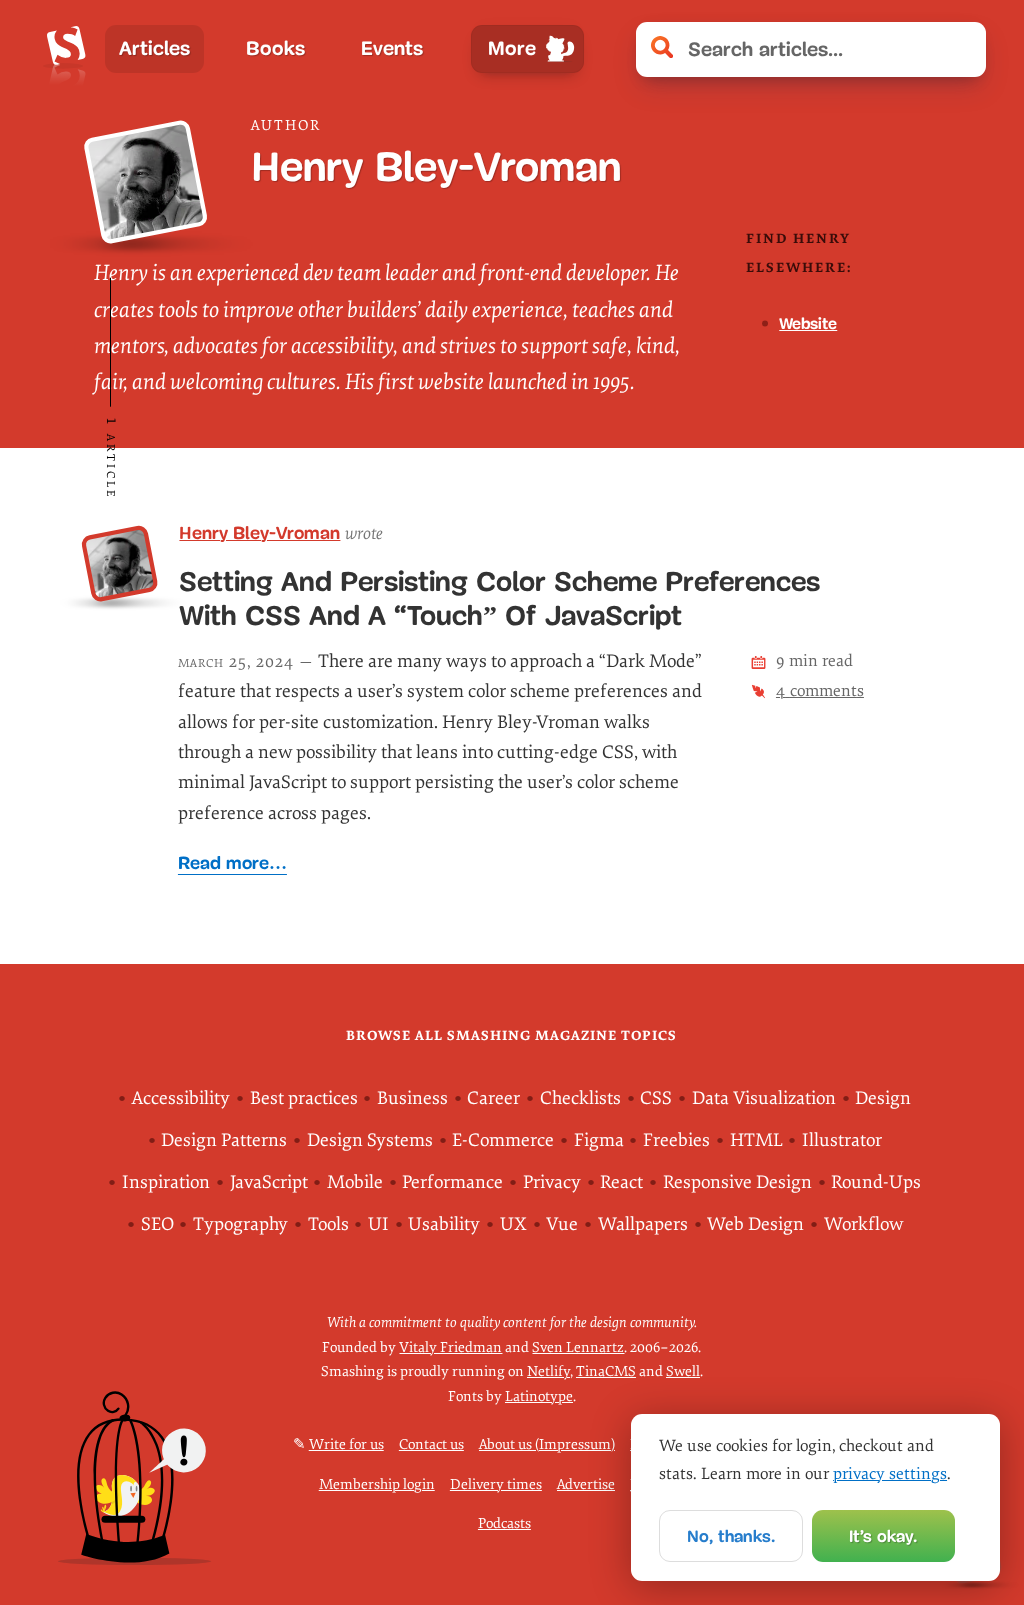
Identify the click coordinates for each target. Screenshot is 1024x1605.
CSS (656, 1098)
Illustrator (842, 1140)
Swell (683, 1371)
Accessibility (181, 1098)
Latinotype (539, 1396)
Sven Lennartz (578, 1347)
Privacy (552, 1182)
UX (513, 1224)
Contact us (431, 1444)
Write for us (346, 1444)
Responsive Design (737, 1182)
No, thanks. (731, 1536)
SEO (157, 1224)
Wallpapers (643, 1224)
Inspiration (166, 1182)
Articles (154, 48)
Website (808, 323)
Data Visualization (764, 1098)
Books (275, 48)
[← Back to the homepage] (66, 49)
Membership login (377, 1484)
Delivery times (496, 1484)
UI (378, 1224)
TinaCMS (606, 1371)
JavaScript (269, 1182)
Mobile (355, 1182)
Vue (562, 1224)
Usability (444, 1224)
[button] (960, 49)
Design (883, 1098)
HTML (756, 1140)
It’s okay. (883, 1536)
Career (493, 1098)
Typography (240, 1224)
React (621, 1182)
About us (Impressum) (547, 1444)
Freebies (676, 1140)
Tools (328, 1224)
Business (412, 1098)
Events (392, 48)
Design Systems (370, 1140)
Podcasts (504, 1523)
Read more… (232, 863)
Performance (452, 1182)
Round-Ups (876, 1182)
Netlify (548, 1371)
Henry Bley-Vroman (259, 533)
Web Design (755, 1224)
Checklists (580, 1098)
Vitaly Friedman (450, 1347)
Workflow (863, 1224)
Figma (599, 1140)
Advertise (586, 1484)
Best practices (304, 1098)
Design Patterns (224, 1140)
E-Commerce (503, 1140)
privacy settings (890, 1474)
